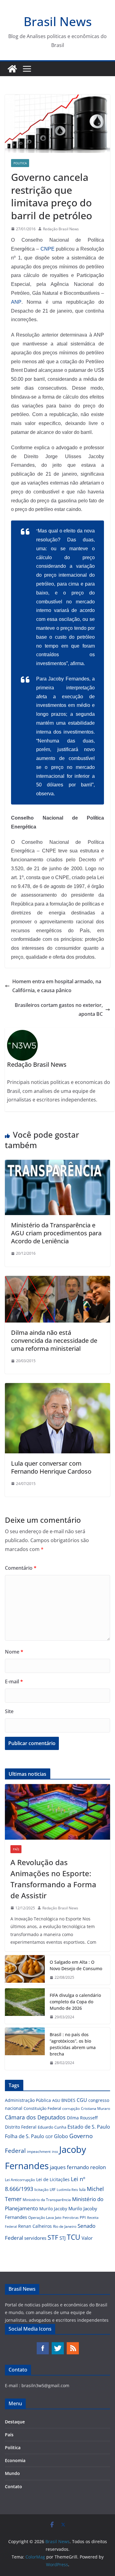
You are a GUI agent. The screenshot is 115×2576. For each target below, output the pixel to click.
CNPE (48, 249)
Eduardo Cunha (52, 2127)
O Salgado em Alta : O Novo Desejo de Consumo (76, 1965)
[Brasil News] (12, 69)
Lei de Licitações (53, 2179)
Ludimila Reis (67, 2190)
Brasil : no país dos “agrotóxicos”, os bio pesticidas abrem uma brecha (73, 2044)
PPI (83, 2217)
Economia (15, 2460)
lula (82, 2189)
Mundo (12, 2473)
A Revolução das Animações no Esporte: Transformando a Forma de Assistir (53, 1879)
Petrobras (71, 2217)
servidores (35, 2238)
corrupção (71, 2108)
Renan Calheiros (35, 2226)
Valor (87, 2238)
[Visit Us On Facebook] (42, 2345)
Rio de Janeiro (65, 2226)
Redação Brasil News (61, 229)
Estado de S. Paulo (89, 2127)
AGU (56, 2100)
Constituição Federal (42, 2108)
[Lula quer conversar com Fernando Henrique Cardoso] (57, 1387)
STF (53, 2237)
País (16, 1849)
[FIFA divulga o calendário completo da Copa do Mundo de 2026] (25, 2006)
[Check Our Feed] (73, 2345)
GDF (49, 2137)
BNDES (68, 2100)
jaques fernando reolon (78, 2167)
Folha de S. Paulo (25, 2136)
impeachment (39, 2151)
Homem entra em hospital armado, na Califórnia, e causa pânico (57, 986)
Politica (20, 163)
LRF (53, 2190)
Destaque (15, 2422)
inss (55, 2151)
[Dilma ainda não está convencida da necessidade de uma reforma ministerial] (57, 1280)
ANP (16, 302)
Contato (13, 2486)
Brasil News (58, 21)
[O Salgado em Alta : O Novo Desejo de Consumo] (25, 1970)
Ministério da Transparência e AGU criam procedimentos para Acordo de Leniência (56, 1233)
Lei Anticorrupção (20, 2180)
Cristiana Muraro (96, 2108)
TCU (74, 2237)
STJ (63, 2238)
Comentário (21, 1568)
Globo (61, 2136)
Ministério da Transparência (47, 2200)
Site (9, 1711)
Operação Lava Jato (45, 2217)
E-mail (14, 1682)
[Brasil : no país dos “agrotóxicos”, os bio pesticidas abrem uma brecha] (25, 2049)
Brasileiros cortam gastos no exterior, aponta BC (59, 1009)
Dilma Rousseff (82, 2118)
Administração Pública (28, 2100)
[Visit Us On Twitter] (57, 2345)
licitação (41, 2190)
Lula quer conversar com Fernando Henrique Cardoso (51, 1467)
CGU (82, 2100)
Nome (14, 1652)
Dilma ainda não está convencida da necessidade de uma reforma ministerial (54, 1341)
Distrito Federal (21, 2127)
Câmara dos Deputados (35, 2117)
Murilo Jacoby (53, 2209)
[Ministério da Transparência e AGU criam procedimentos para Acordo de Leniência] (57, 1164)
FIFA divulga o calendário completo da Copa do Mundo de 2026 (75, 2002)
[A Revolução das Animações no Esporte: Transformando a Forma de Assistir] (57, 1812)
